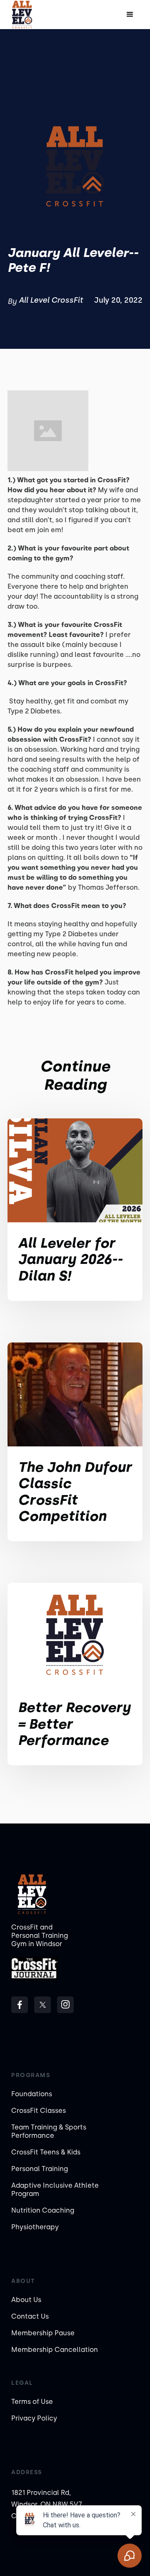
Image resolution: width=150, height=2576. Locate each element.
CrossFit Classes (39, 2111)
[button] (130, 15)
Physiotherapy (35, 2227)
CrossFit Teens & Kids (46, 2152)
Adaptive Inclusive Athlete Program (55, 2190)
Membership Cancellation (55, 2350)
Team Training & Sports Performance (49, 2131)
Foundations (32, 2094)
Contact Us (30, 2316)
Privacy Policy (34, 2418)
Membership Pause (43, 2333)
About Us (26, 2300)
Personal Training (40, 2169)
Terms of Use (32, 2402)
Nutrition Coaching (43, 2210)
